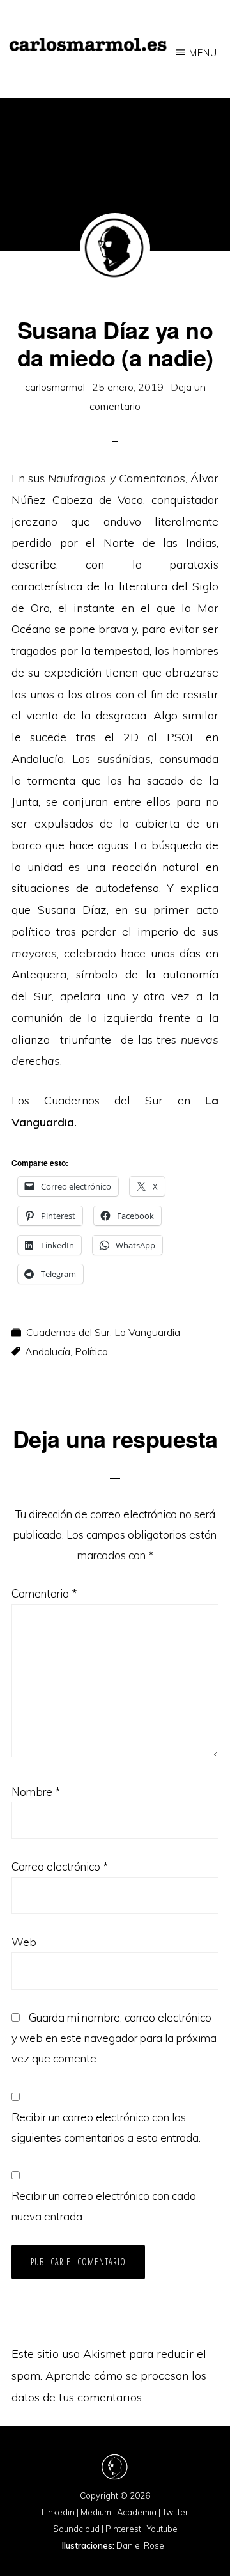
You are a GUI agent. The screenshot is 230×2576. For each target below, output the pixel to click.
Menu (203, 53)
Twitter (175, 2512)
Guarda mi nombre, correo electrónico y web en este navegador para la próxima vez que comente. (114, 2038)
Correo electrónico (60, 1866)
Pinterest (123, 2529)
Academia (137, 2512)
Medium (96, 2512)
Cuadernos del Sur (68, 1332)
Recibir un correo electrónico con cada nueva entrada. (104, 2206)
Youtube (162, 2529)
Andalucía (48, 1351)
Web (24, 1942)
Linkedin (58, 2512)
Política (91, 1351)
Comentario (44, 1593)
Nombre (36, 1792)
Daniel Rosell (142, 2545)
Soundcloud (76, 2529)
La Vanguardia (147, 1332)
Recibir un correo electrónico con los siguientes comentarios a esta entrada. (106, 2127)
